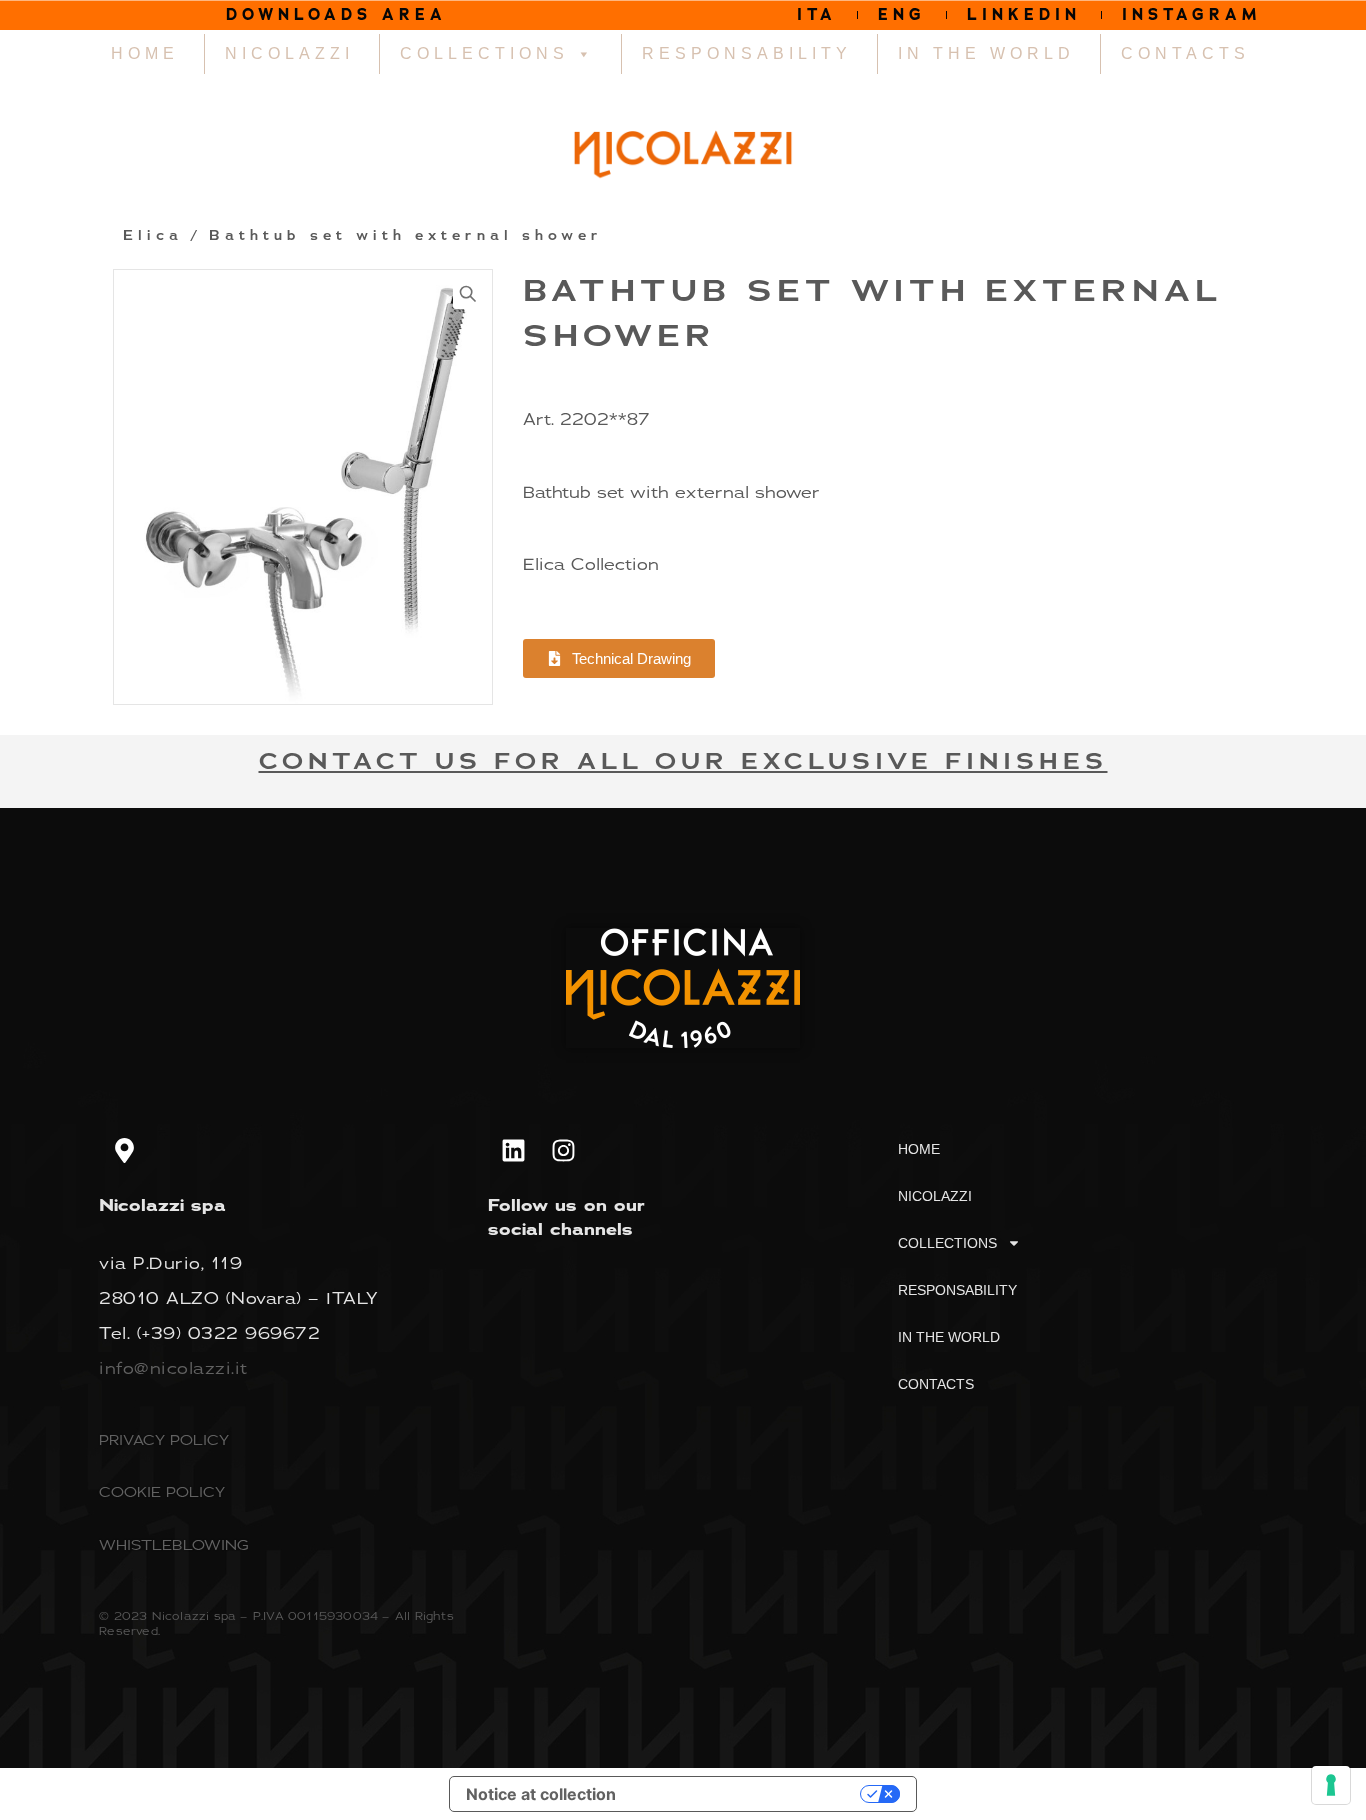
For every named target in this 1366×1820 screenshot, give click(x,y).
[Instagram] (563, 1151)
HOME (145, 53)
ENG (902, 14)
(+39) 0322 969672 (229, 1333)
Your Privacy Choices (748, 1794)
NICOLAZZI (289, 53)
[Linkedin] (513, 1151)
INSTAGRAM (1192, 14)
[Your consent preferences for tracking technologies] (1331, 1785)
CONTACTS (1185, 53)
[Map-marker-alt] (124, 1151)
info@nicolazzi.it (173, 1368)
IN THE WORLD (986, 53)
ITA (817, 14)
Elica (153, 236)
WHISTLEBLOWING (174, 1544)
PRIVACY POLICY (164, 1439)
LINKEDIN (1024, 14)
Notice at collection (541, 1794)
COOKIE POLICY (162, 1491)
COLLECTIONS (484, 53)
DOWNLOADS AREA (336, 14)
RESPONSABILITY (747, 53)
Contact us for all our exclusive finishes (683, 761)
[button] (468, 294)
